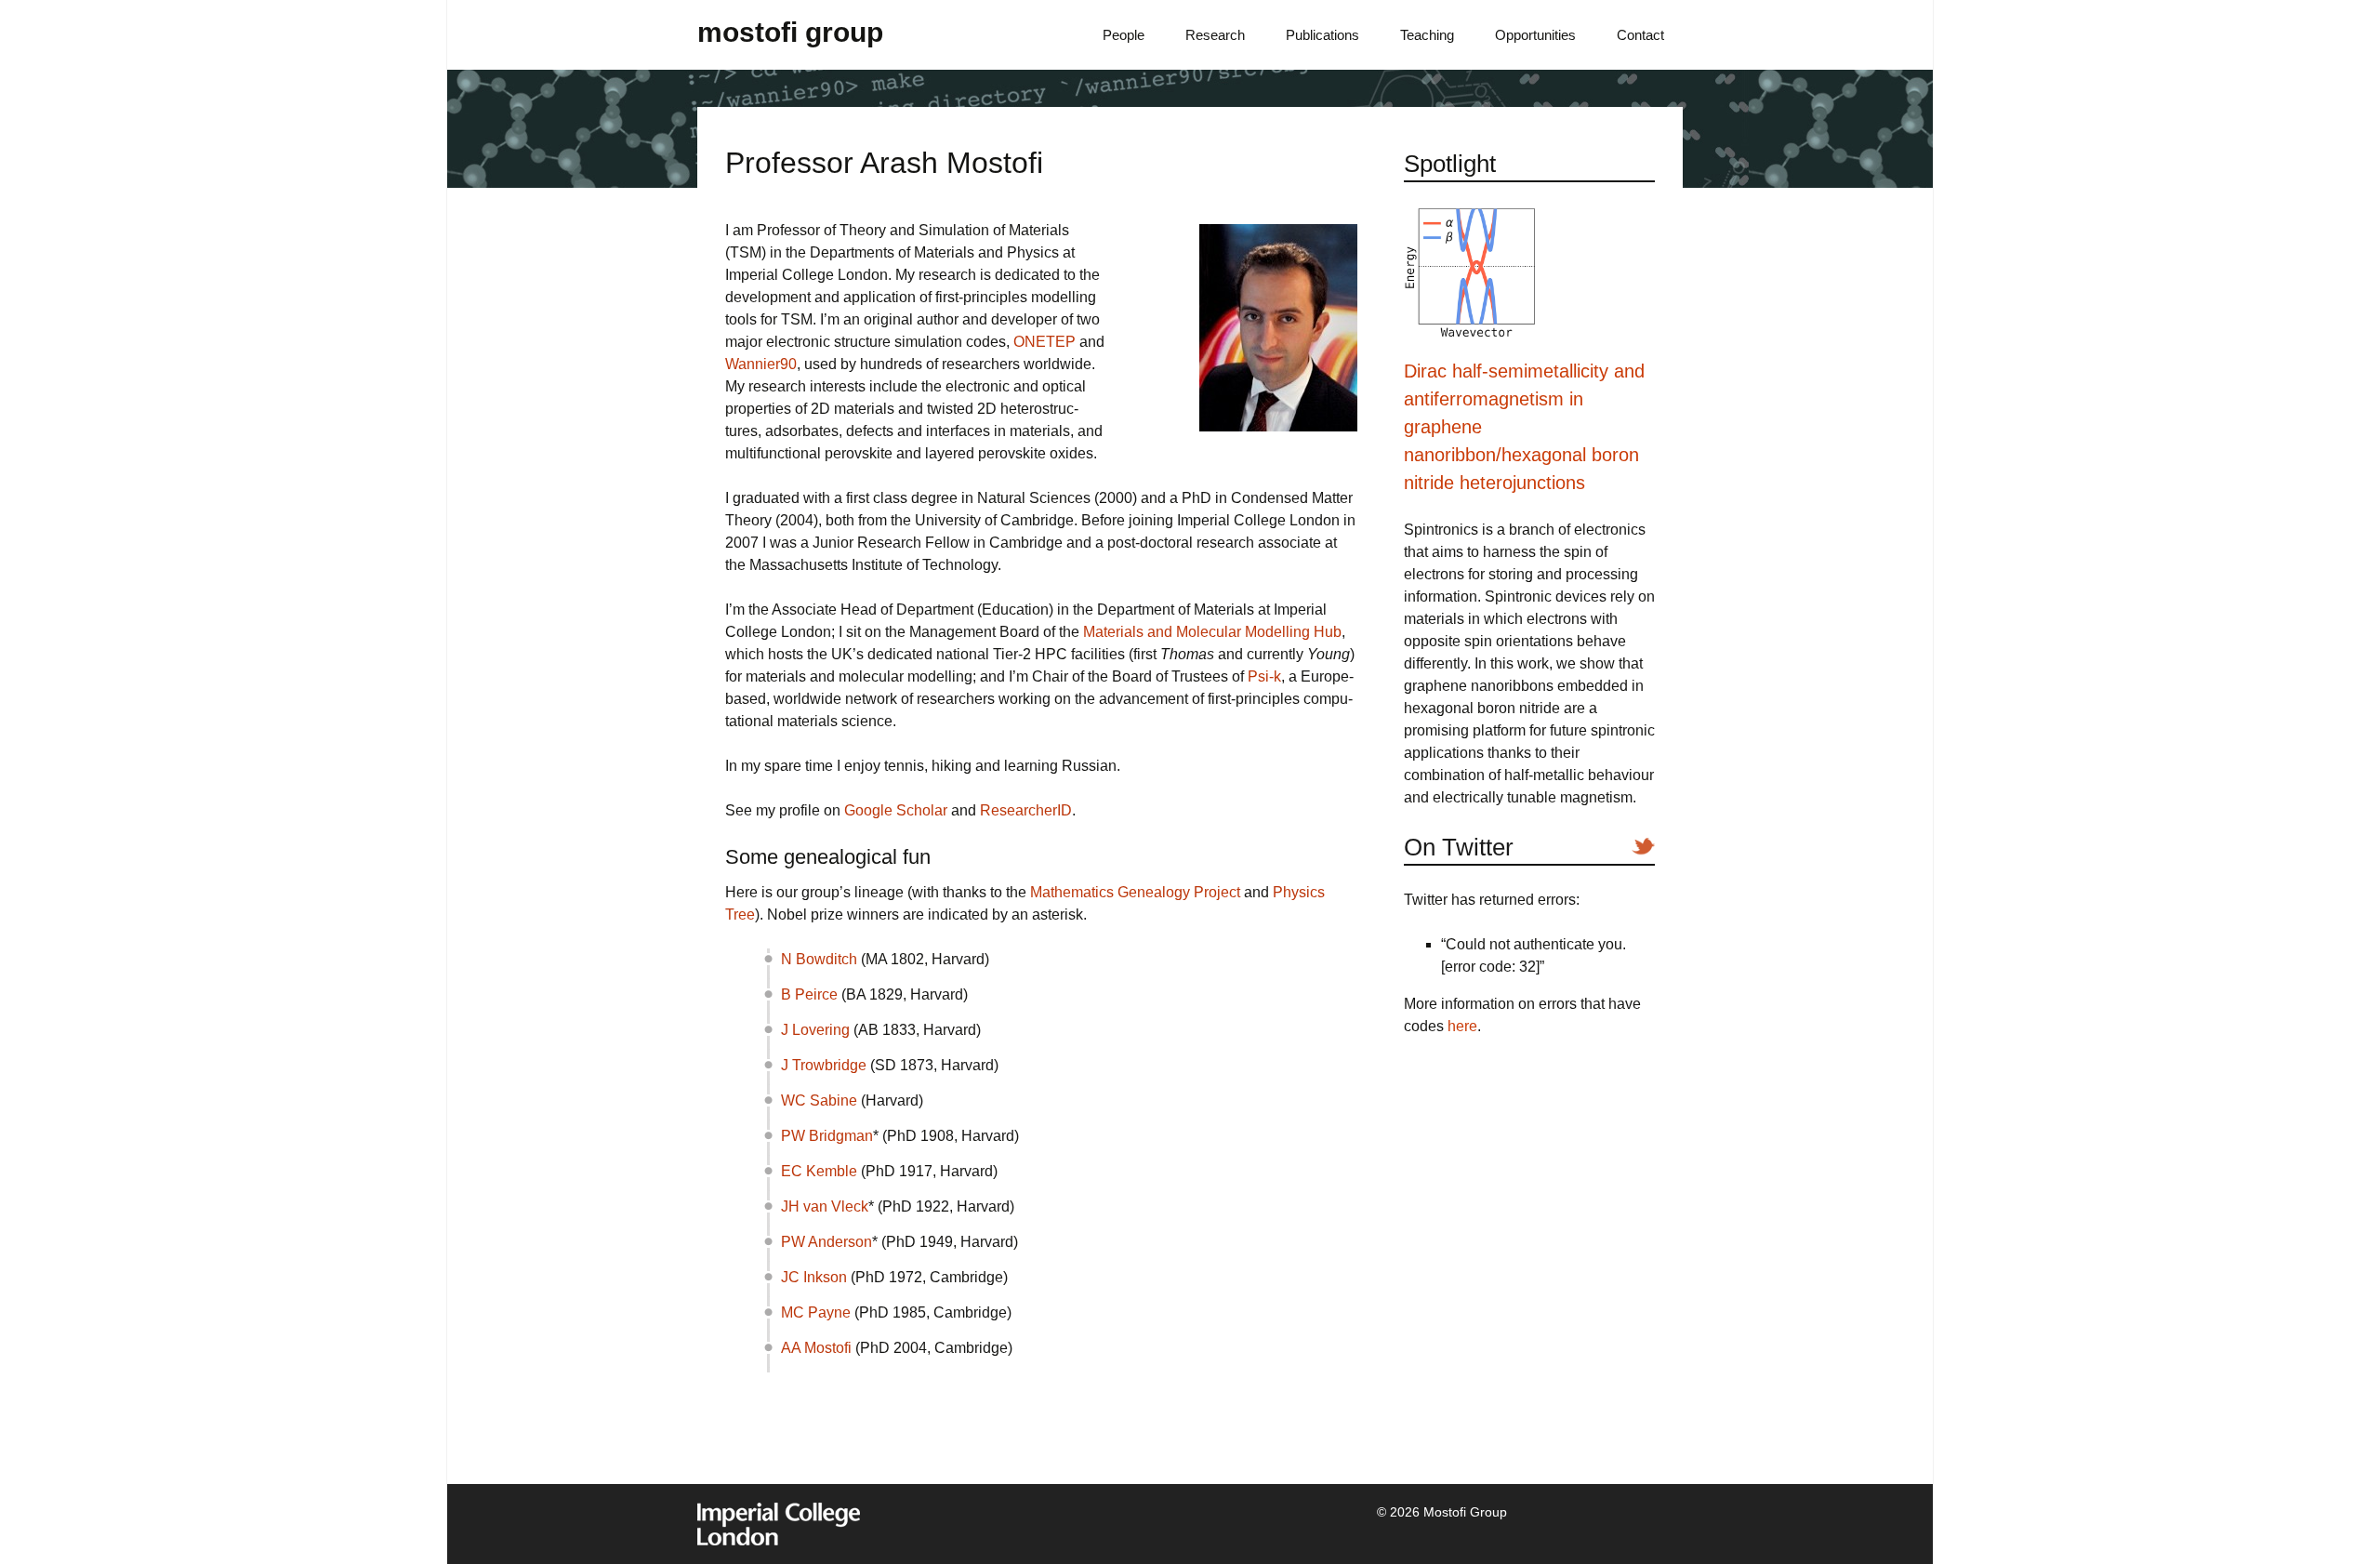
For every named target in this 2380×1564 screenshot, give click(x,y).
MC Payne (816, 1312)
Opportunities (1535, 35)
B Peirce (809, 994)
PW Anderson (826, 1242)
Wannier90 (761, 364)
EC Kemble (819, 1171)
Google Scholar (896, 810)
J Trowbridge (824, 1065)
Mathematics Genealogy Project (1135, 892)
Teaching (1427, 35)
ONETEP (1045, 342)
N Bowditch (819, 959)
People (1124, 35)
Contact (1640, 35)
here (1462, 1026)
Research (1215, 35)
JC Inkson (814, 1277)
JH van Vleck (825, 1206)
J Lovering (815, 1030)
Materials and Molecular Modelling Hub (1212, 632)
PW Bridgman (827, 1136)
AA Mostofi (816, 1348)
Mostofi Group (790, 32)
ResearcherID (1026, 810)
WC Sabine (819, 1100)
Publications (1322, 35)
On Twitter (1459, 847)
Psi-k (1264, 676)
